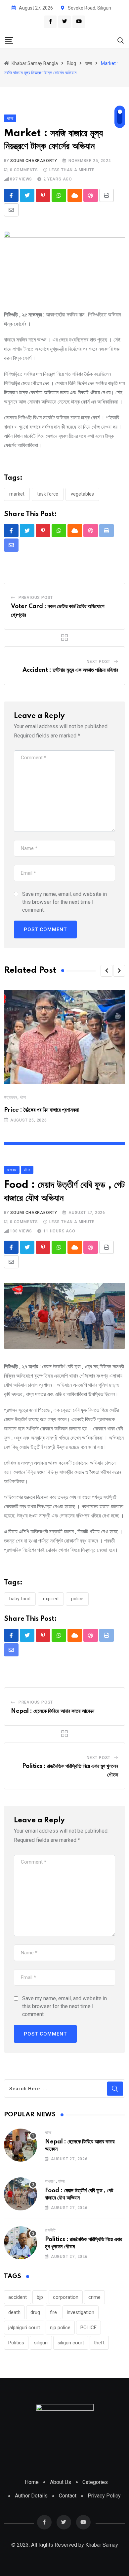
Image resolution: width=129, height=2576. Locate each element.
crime (94, 2297)
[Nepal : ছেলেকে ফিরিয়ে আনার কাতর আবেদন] (21, 2145)
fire (53, 2312)
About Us (61, 2482)
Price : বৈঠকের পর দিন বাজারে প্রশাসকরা (41, 1110)
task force (48, 494)
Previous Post (36, 598)
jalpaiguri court (24, 2328)
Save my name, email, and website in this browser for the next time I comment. (64, 902)
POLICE (77, 1599)
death (14, 2312)
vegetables (82, 494)
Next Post (99, 662)
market (17, 494)
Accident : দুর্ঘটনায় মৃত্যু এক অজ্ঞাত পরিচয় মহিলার (70, 670)
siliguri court (71, 2343)
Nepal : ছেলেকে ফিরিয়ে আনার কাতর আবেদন (53, 1711)
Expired (51, 1599)
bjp (40, 2297)
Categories (95, 2482)
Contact (68, 2496)
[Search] (121, 40)
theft (99, 2343)
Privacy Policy (104, 2496)
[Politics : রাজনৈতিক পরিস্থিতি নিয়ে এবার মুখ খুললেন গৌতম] (21, 2243)
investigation (81, 2312)
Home (32, 2482)
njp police (60, 2328)
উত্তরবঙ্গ (11, 1097)
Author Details (31, 2496)
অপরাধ (50, 2181)
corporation (66, 2297)
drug (35, 2312)
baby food (20, 1599)
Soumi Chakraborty (34, 161)
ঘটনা (23, 1097)
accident (18, 2297)
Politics (16, 2343)
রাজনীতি (50, 2230)
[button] (107, 971)
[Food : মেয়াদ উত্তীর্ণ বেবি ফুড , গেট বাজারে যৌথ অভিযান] (21, 2194)
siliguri (41, 2343)
